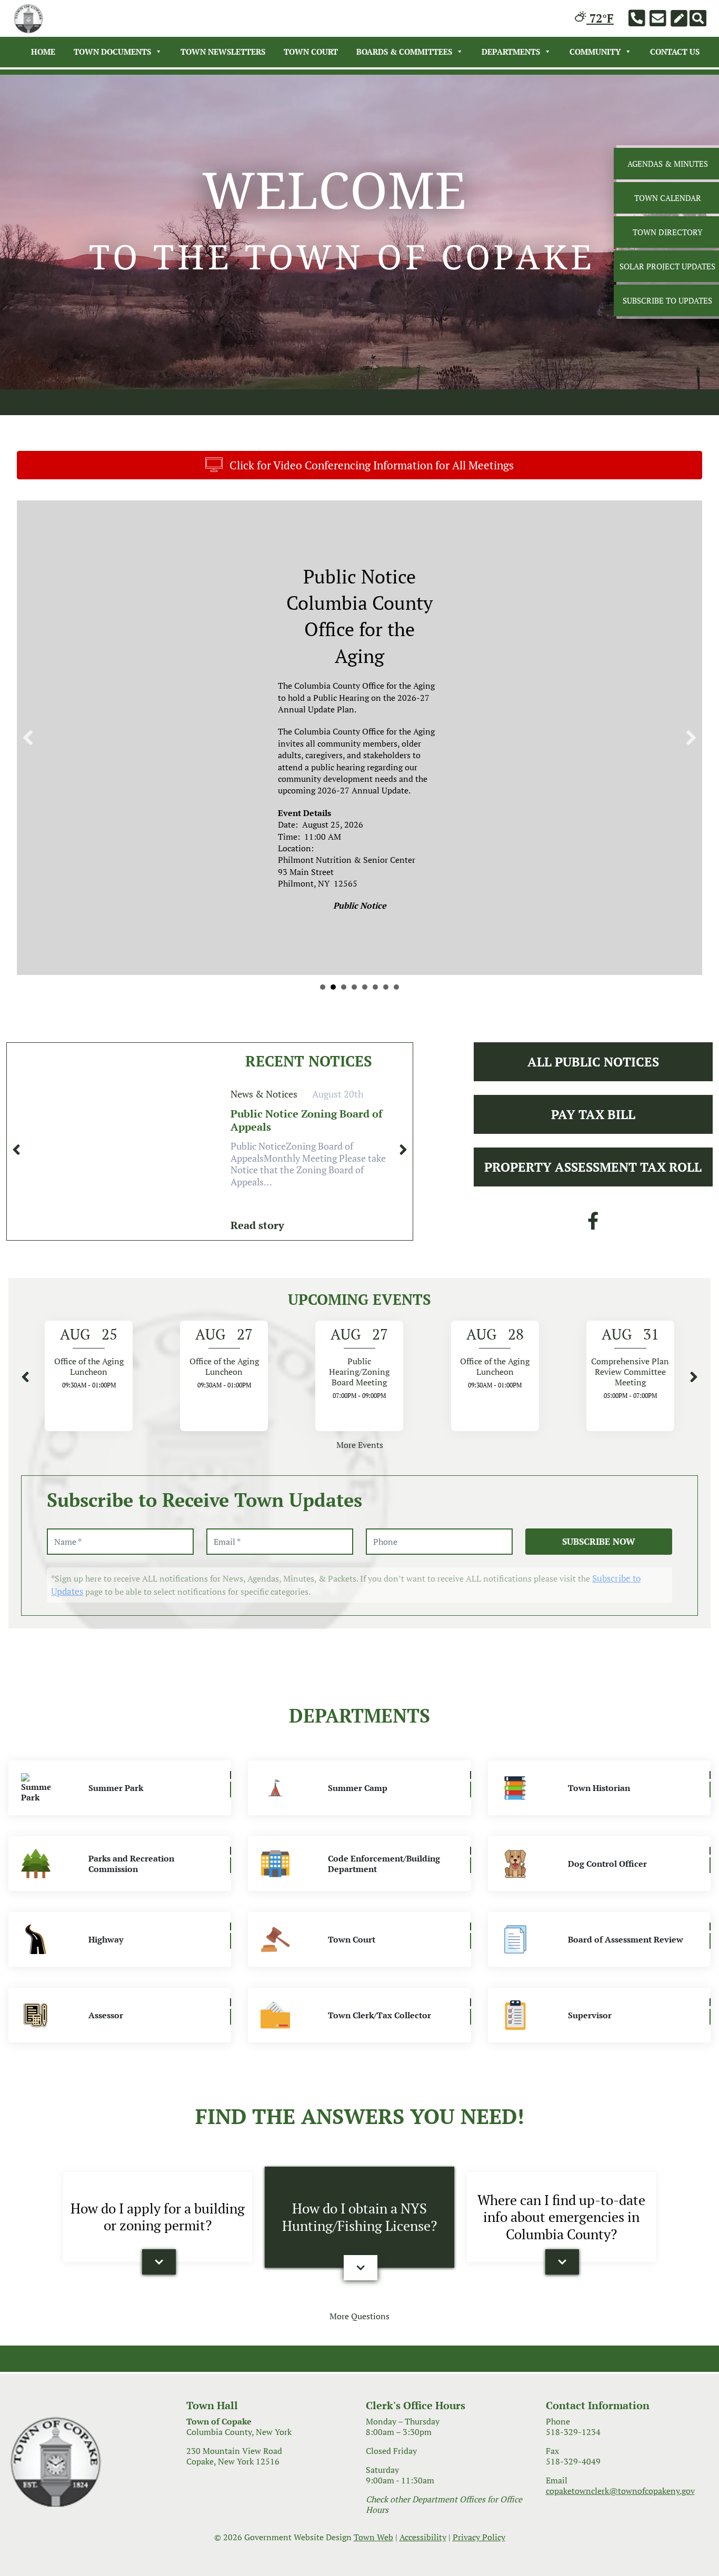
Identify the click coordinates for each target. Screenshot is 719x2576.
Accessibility (423, 2563)
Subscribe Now (599, 1567)
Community (595, 52)
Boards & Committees (404, 52)
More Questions (359, 2341)
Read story (257, 1250)
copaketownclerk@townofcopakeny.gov (620, 2517)
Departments (511, 52)
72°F (600, 18)
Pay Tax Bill (593, 1140)
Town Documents (112, 52)
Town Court (311, 52)
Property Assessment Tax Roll (593, 1192)
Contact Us (675, 52)
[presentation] (16, 1175)
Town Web (373, 2563)
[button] (159, 2287)
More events (360, 1471)
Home (43, 52)
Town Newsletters (223, 52)
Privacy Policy (479, 2563)
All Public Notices (593, 1087)
